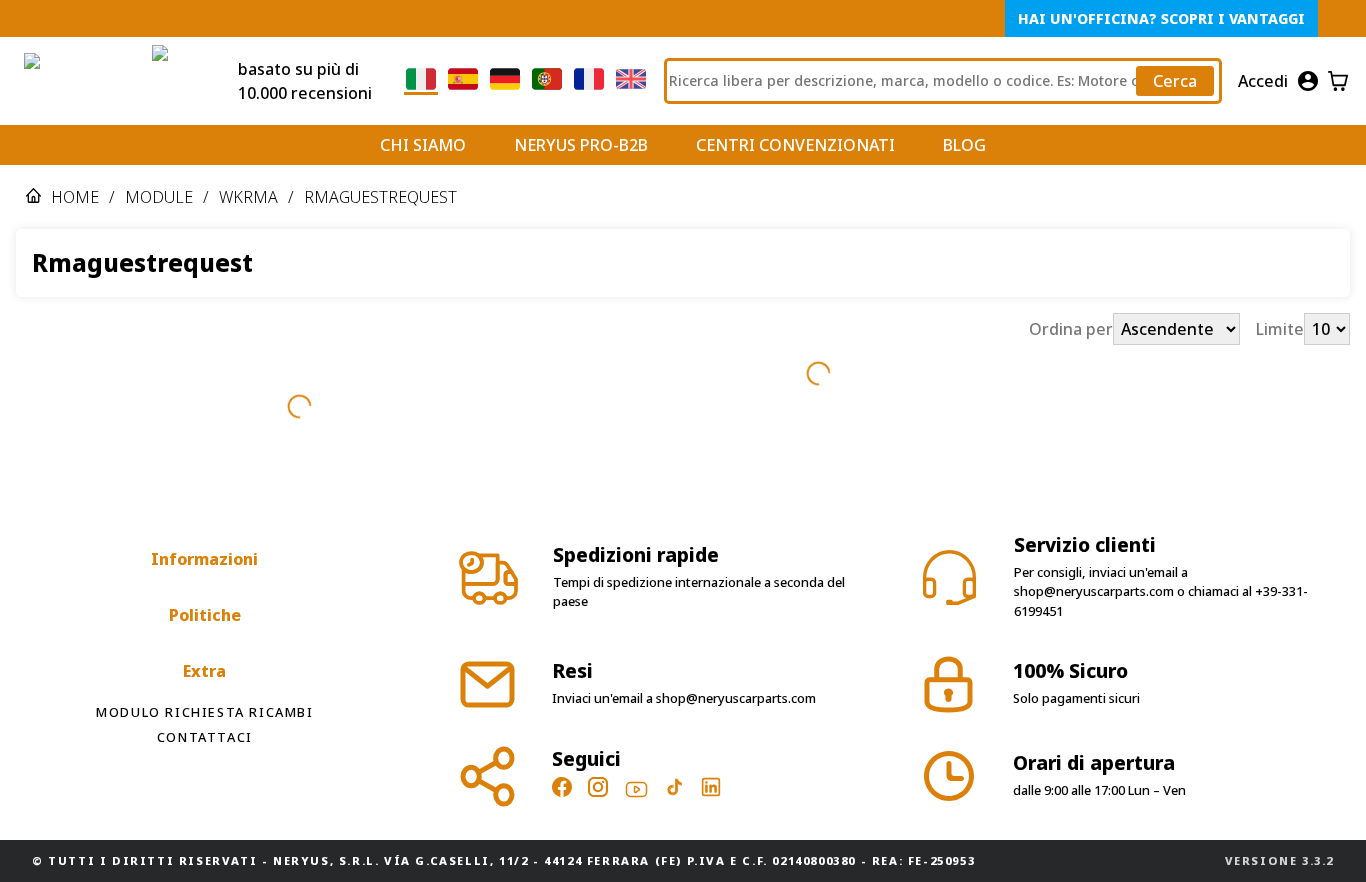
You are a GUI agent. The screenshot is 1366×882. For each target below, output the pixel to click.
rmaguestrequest (380, 197)
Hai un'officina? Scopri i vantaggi (1161, 18)
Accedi (1263, 81)
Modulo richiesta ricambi (204, 712)
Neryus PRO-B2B (581, 145)
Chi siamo (423, 145)
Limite (1280, 329)
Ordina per (1071, 329)
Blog (964, 145)
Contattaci (205, 737)
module (159, 197)
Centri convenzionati (795, 145)
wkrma (248, 197)
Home (75, 197)
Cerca (1175, 81)
